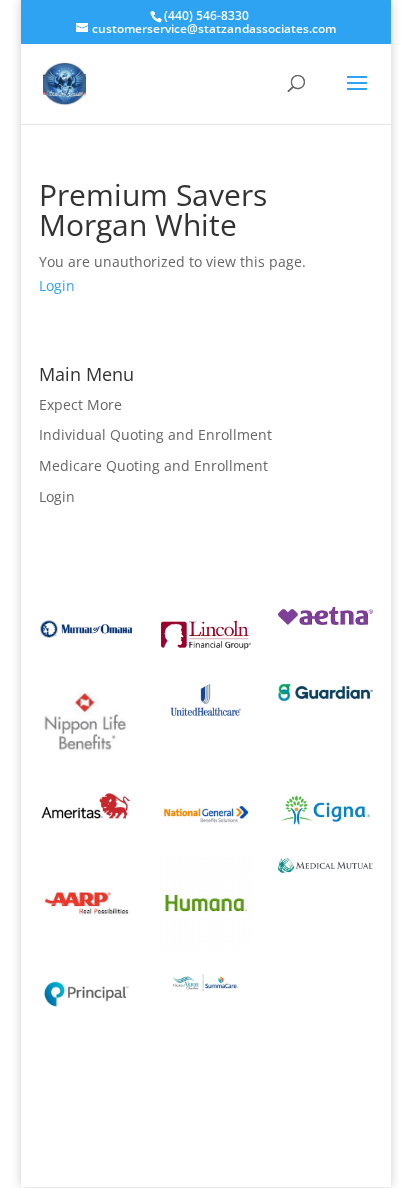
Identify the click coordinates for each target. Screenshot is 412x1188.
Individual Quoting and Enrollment (155, 434)
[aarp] (86, 944)
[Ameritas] (86, 829)
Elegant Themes (202, 1135)
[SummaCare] (206, 996)
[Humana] (206, 944)
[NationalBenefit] (206, 836)
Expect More (80, 404)
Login (57, 285)
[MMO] (325, 867)
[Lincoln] (206, 657)
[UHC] (206, 721)
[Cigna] (325, 832)
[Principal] (86, 1011)
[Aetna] (325, 619)
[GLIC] (325, 702)
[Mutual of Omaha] (86, 646)
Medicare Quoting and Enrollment (153, 465)
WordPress (205, 1159)
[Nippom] (86, 765)
